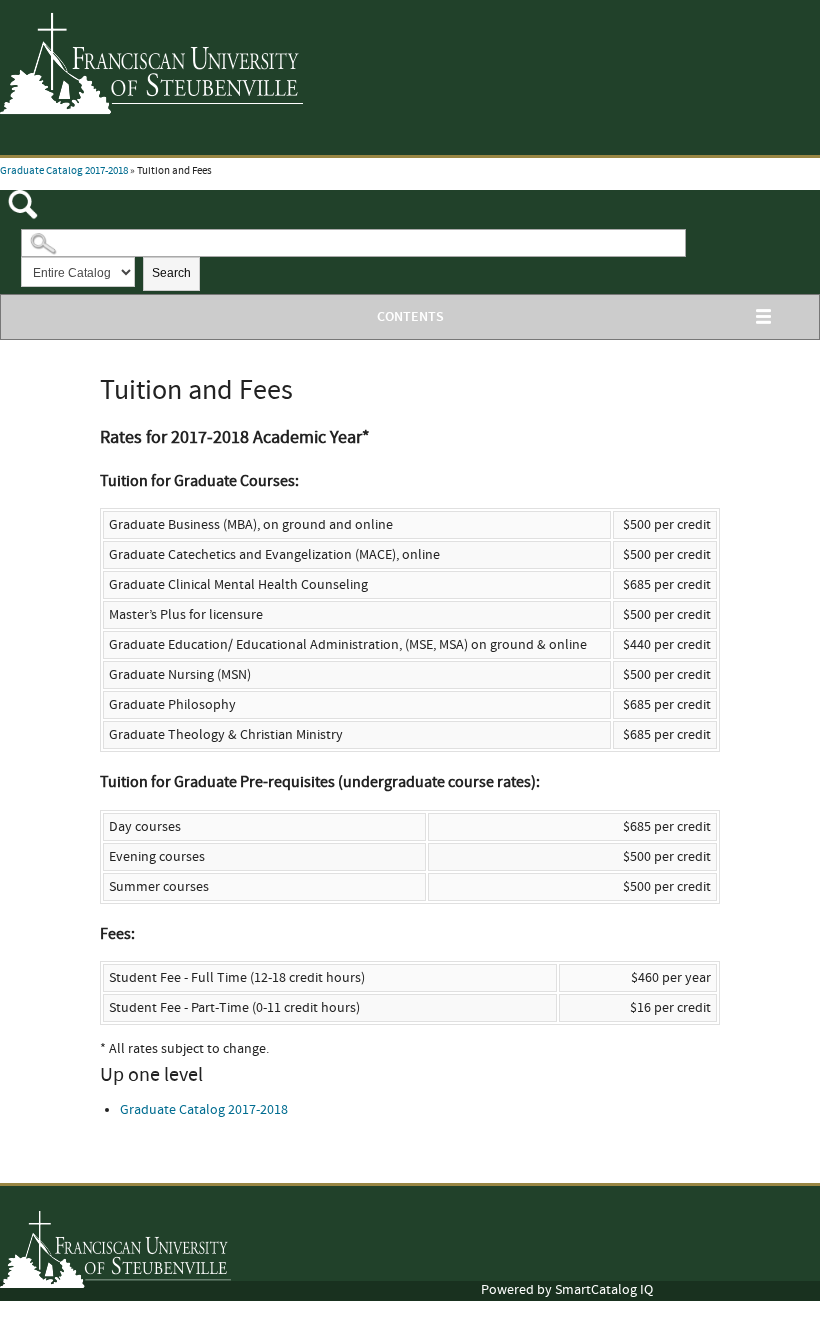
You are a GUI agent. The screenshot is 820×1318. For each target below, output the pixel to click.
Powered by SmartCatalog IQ (567, 1290)
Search (171, 273)
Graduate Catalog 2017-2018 (64, 171)
